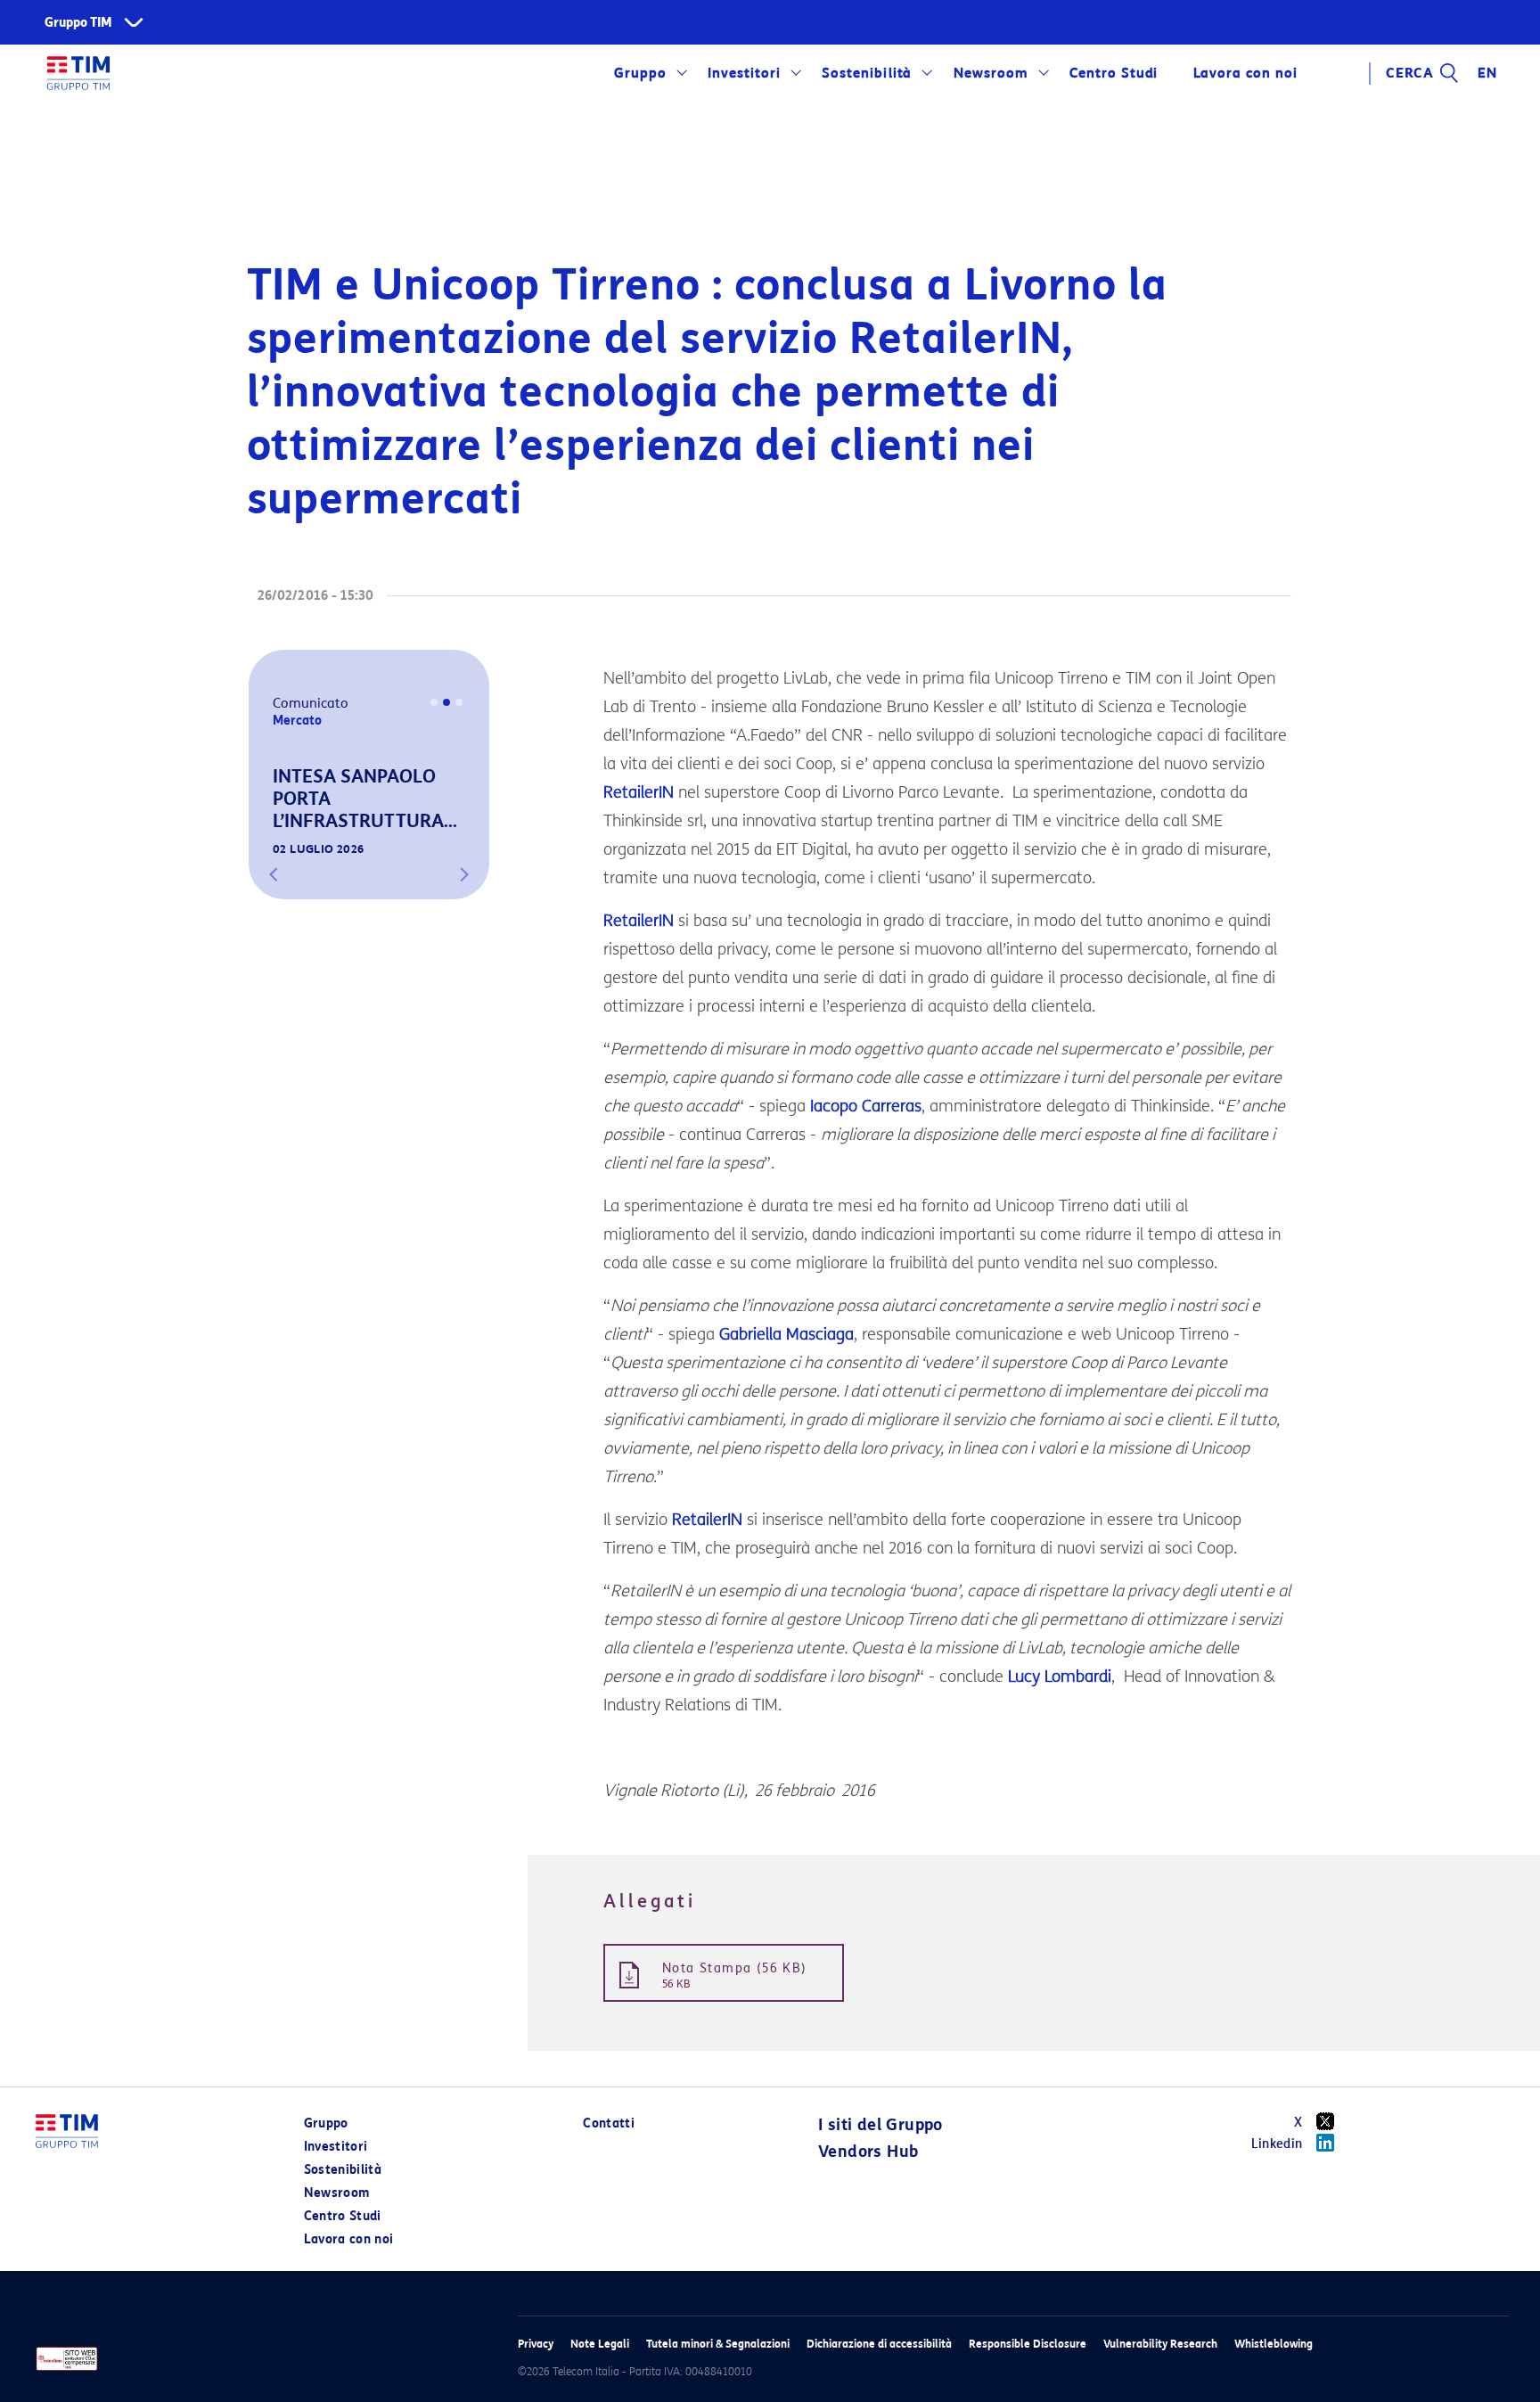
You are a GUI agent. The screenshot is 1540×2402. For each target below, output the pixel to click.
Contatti (609, 2123)
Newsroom (991, 73)
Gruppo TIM (78, 23)
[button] (274, 874)
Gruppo (640, 73)
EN (1487, 73)
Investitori (744, 73)
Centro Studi (343, 2216)
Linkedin (1277, 2144)
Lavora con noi (349, 2239)
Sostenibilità (867, 73)
